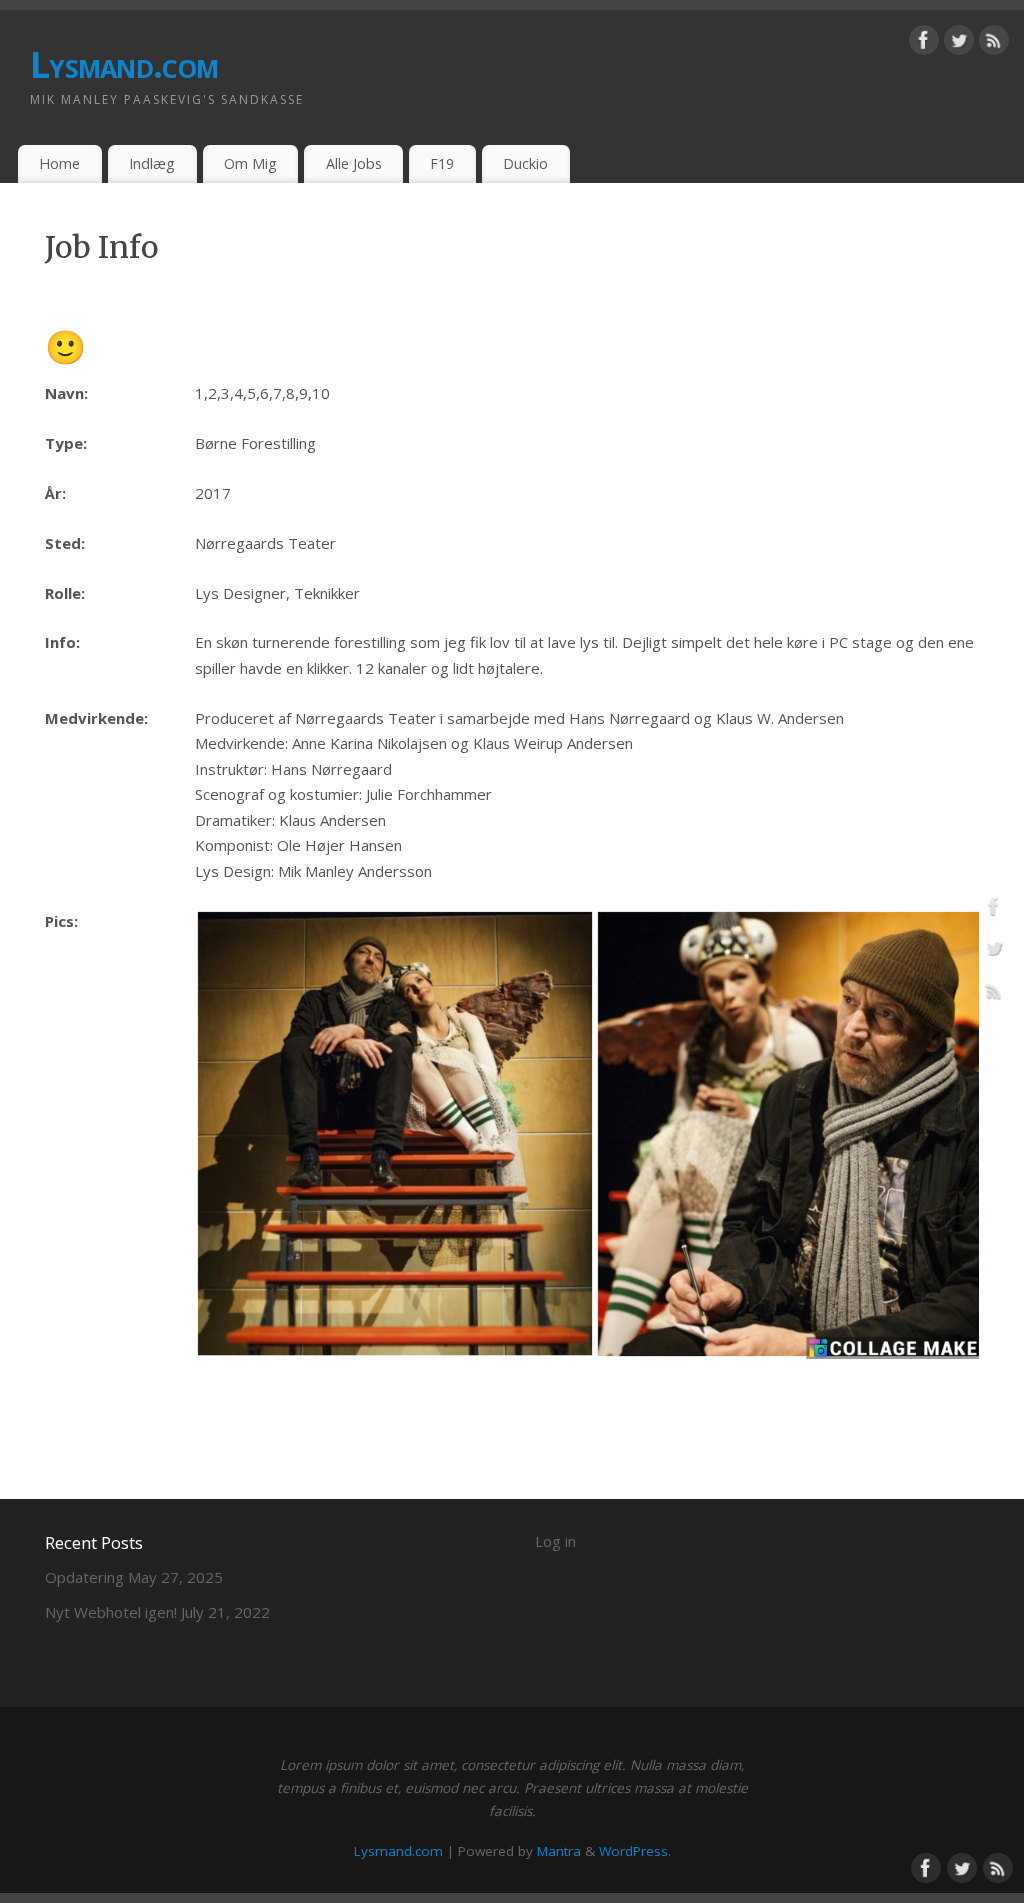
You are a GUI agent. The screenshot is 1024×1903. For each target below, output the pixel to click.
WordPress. (635, 1851)
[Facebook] (924, 44)
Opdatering (84, 1577)
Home (59, 163)
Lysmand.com (124, 64)
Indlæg (152, 163)
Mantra (559, 1851)
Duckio (525, 163)
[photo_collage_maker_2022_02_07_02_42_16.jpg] (595, 1353)
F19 (442, 163)
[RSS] (994, 44)
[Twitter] (959, 44)
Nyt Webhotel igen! (111, 1612)
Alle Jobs (354, 163)
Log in (555, 1541)
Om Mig (250, 163)
